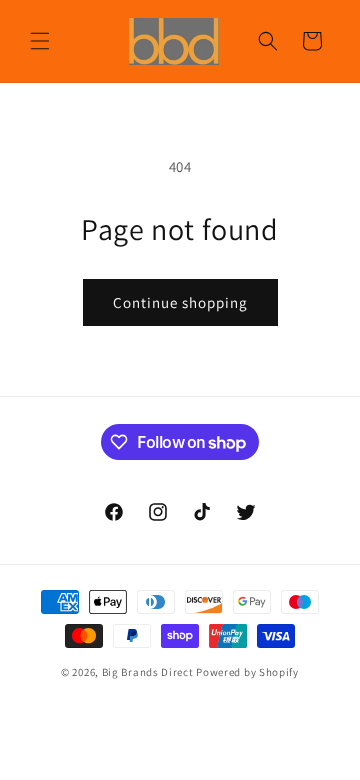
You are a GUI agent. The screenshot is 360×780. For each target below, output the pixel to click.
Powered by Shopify (247, 672)
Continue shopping (180, 302)
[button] (40, 41)
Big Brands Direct (148, 672)
